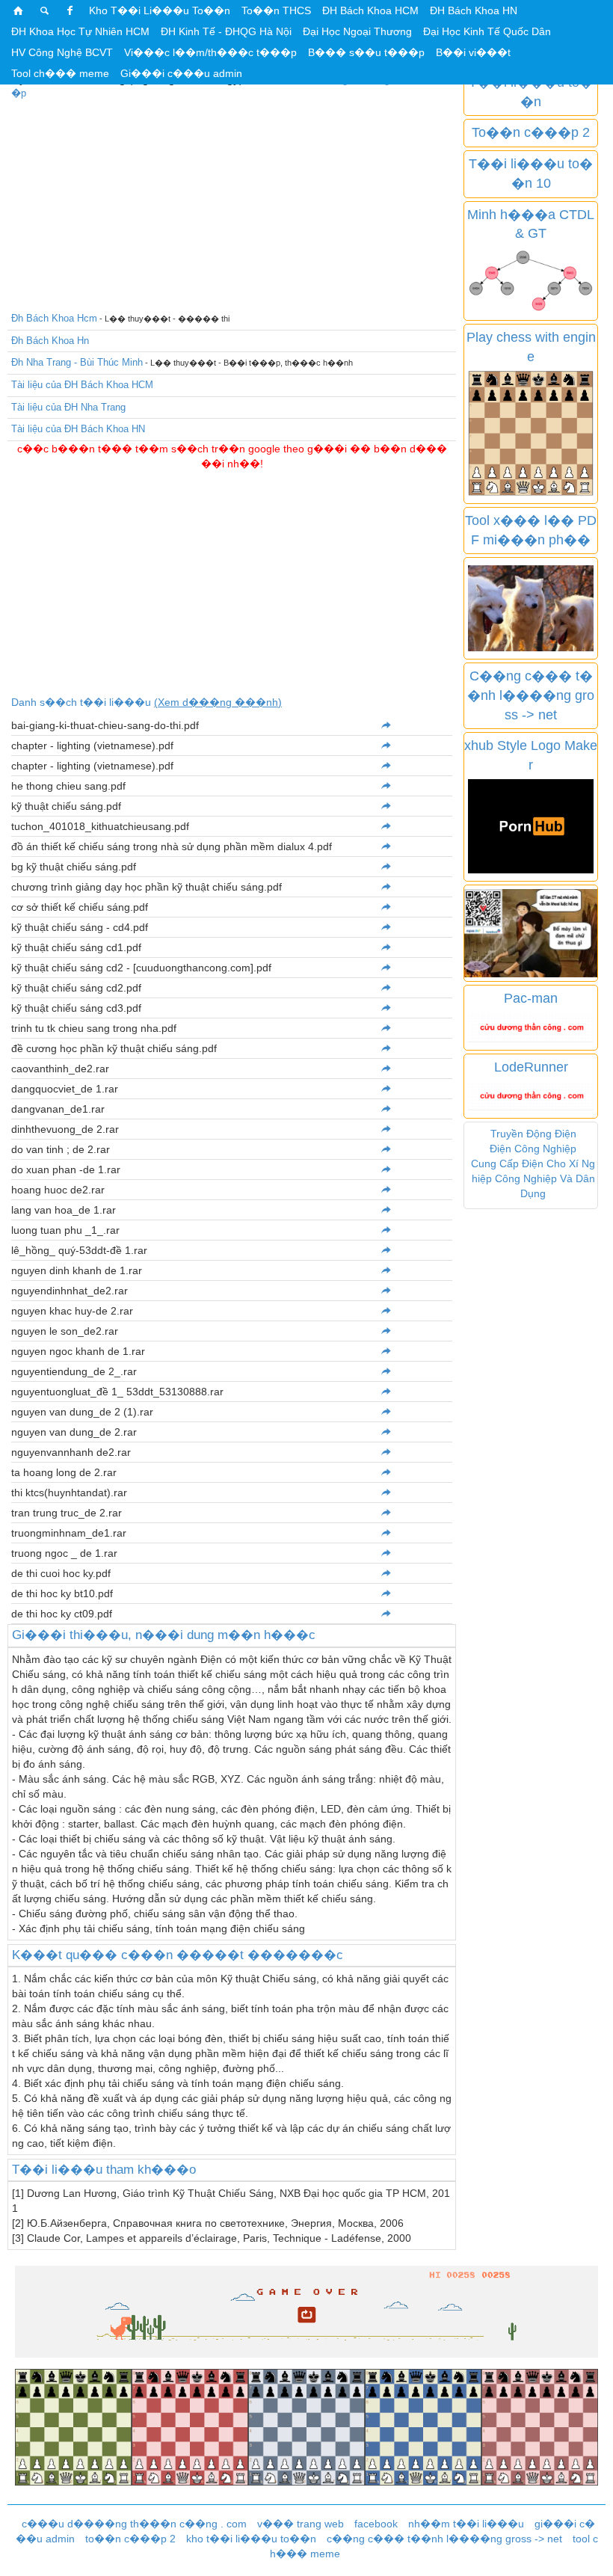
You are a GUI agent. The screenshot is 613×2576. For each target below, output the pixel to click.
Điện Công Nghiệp (533, 1149)
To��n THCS (276, 10)
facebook (376, 2524)
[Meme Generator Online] (531, 607)
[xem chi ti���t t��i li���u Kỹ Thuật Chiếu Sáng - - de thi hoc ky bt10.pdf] (386, 1593)
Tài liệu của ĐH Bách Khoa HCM (82, 385)
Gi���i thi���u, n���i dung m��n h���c (164, 1635)
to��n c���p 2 (130, 2539)
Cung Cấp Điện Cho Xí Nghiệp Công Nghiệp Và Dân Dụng (533, 1178)
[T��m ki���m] (45, 10)
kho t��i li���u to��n (251, 2539)
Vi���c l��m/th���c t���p (210, 52)
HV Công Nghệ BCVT (62, 52)
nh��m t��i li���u (466, 2524)
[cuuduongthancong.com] (19, 10)
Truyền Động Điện (533, 1134)
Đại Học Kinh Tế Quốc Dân (487, 31)
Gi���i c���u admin (181, 73)
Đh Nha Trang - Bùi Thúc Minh (77, 362)
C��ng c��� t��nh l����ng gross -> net (531, 695)
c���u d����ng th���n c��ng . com (134, 2524)
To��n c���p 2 (531, 132)
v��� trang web (301, 2524)
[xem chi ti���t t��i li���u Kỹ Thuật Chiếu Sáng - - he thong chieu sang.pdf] (386, 786)
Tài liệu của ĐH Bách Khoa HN (78, 429)
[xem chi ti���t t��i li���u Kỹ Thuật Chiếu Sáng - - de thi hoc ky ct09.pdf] (386, 1614)
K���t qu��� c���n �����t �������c (178, 1955)
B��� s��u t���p (366, 52)
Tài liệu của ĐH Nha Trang (68, 407)
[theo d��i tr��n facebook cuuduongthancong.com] (70, 10)
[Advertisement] (232, 203)
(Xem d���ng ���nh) (218, 702)
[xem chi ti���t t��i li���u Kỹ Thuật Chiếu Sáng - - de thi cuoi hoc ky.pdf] (386, 1573)
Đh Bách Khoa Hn (50, 341)
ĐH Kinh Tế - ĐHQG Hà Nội (226, 31)
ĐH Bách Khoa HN (474, 10)
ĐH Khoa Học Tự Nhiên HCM (80, 31)
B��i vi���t (473, 52)
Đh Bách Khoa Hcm (54, 318)
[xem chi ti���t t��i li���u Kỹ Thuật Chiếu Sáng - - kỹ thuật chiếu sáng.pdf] (386, 806)
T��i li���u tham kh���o (104, 2170)
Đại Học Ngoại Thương (357, 31)
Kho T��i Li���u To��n (160, 10)
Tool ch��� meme (60, 73)
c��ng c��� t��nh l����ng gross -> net (444, 2539)
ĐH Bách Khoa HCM (370, 10)
